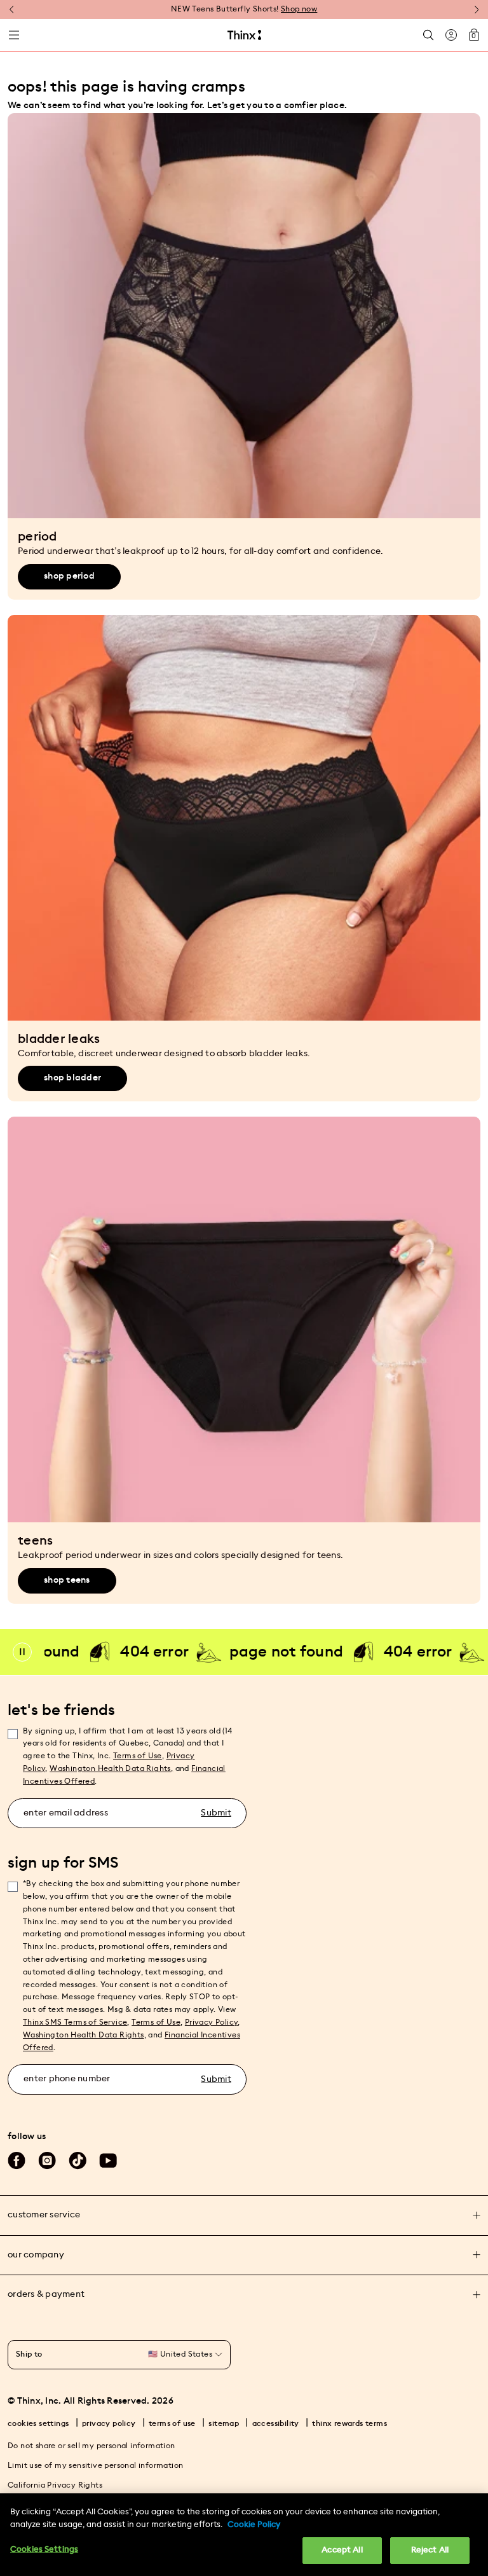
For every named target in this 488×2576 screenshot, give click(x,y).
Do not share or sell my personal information (91, 2446)
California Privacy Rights (55, 2485)
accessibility (276, 2423)
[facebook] (17, 2161)
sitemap (224, 2423)
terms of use (172, 2423)
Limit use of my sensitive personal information (95, 2465)
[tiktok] (78, 2161)
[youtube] (108, 2161)
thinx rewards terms (349, 2423)
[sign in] (451, 35)
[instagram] (47, 2161)
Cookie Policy (254, 2525)
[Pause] (22, 1652)
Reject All (430, 2550)
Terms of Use (138, 1756)
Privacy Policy (212, 2022)
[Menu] (14, 35)
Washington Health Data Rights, (111, 1768)
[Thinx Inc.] (244, 35)
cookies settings (38, 2423)
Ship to (29, 2354)
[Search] (428, 35)
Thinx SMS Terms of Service (75, 2022)
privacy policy (109, 2423)
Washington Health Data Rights (84, 2035)
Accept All (342, 2550)
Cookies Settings (44, 2550)
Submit (216, 1813)
